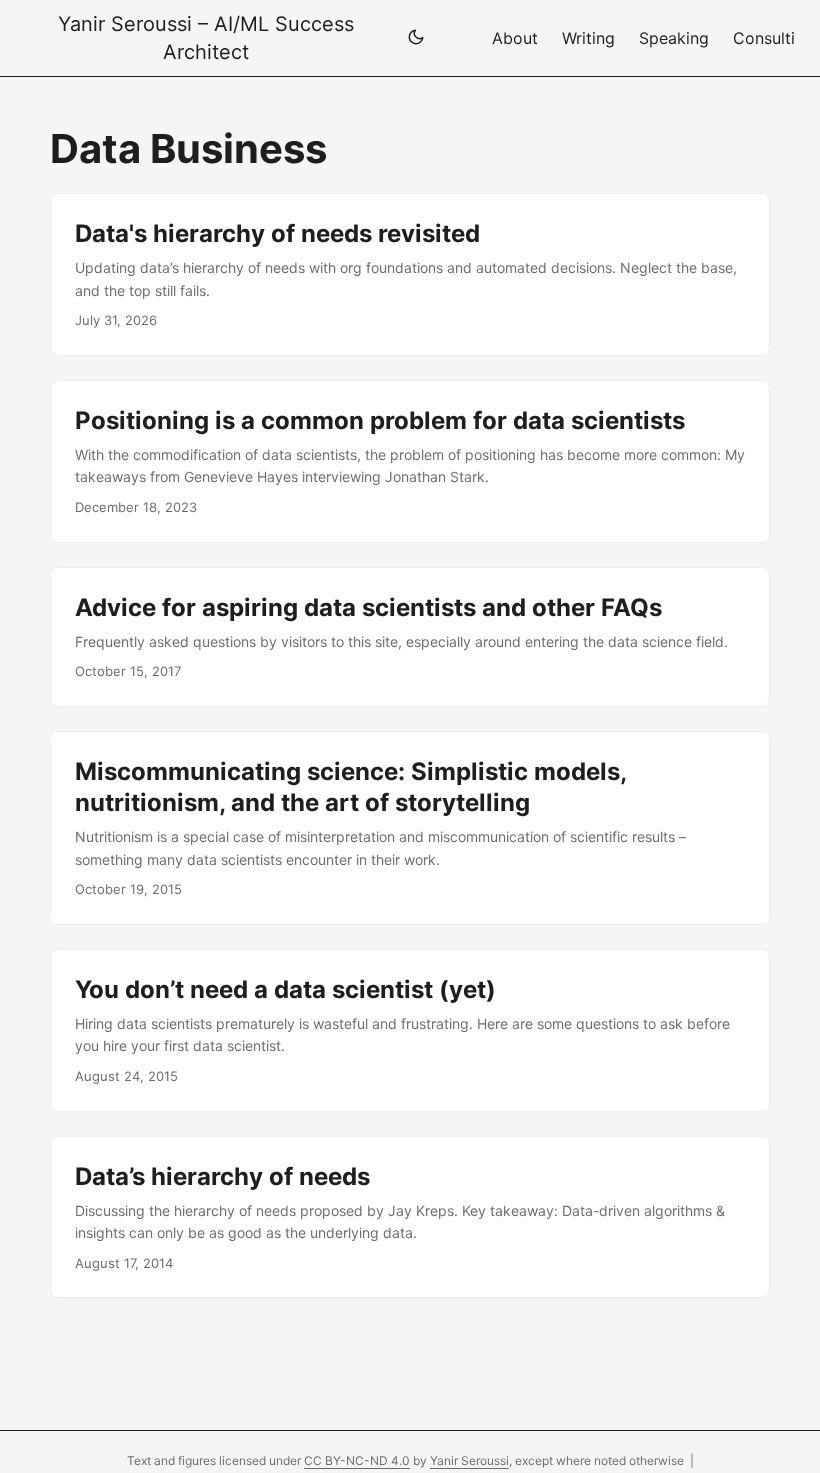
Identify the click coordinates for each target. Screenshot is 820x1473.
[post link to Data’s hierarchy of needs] (410, 1217)
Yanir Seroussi (469, 1460)
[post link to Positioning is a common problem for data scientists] (410, 461)
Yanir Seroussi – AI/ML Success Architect (206, 38)
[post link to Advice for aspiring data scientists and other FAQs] (410, 637)
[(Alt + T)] (416, 38)
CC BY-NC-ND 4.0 (357, 1460)
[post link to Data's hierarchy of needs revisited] (410, 274)
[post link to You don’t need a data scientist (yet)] (410, 1030)
